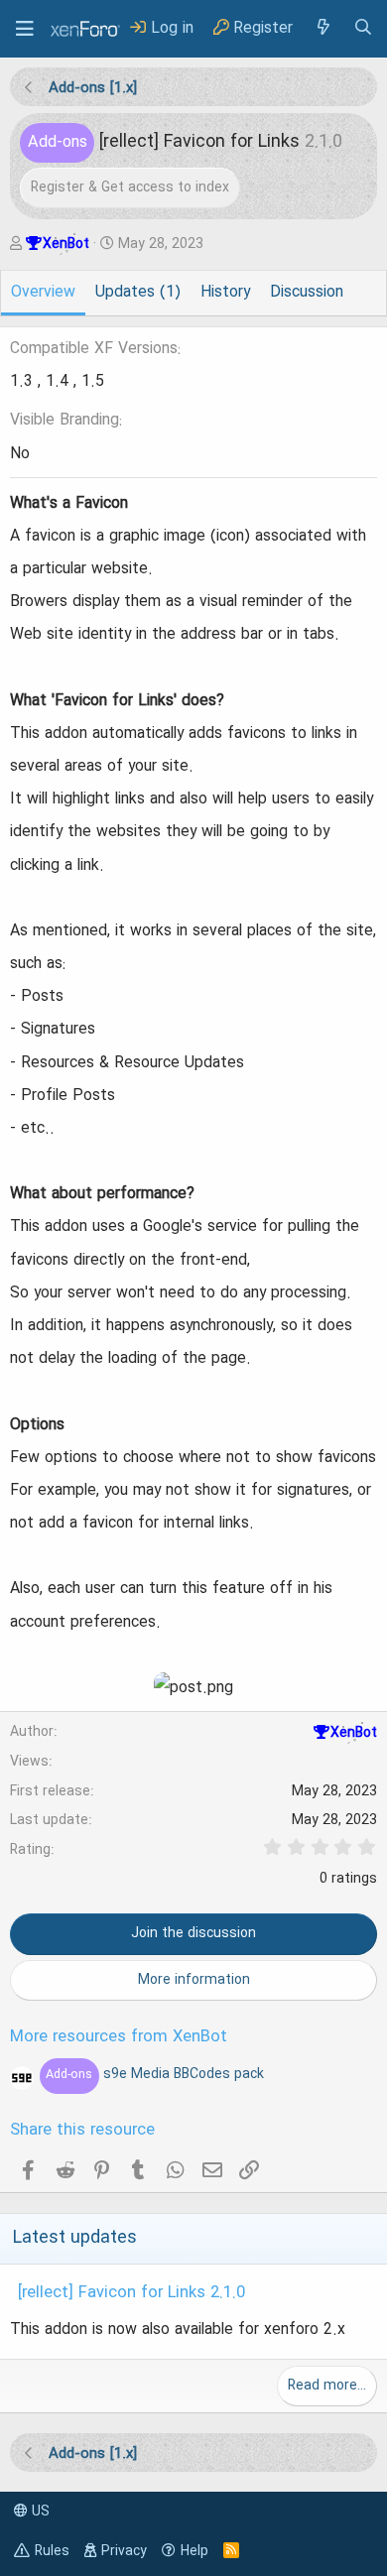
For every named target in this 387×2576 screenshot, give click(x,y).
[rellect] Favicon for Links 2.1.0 (131, 2293)
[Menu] (25, 29)
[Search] (363, 28)
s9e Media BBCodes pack (154, 2074)
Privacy (124, 2551)
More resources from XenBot (119, 2037)
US (39, 2512)
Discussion (307, 293)
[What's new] (322, 28)
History (225, 293)
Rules (52, 2551)
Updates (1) (138, 293)
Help (194, 2551)
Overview (43, 293)
